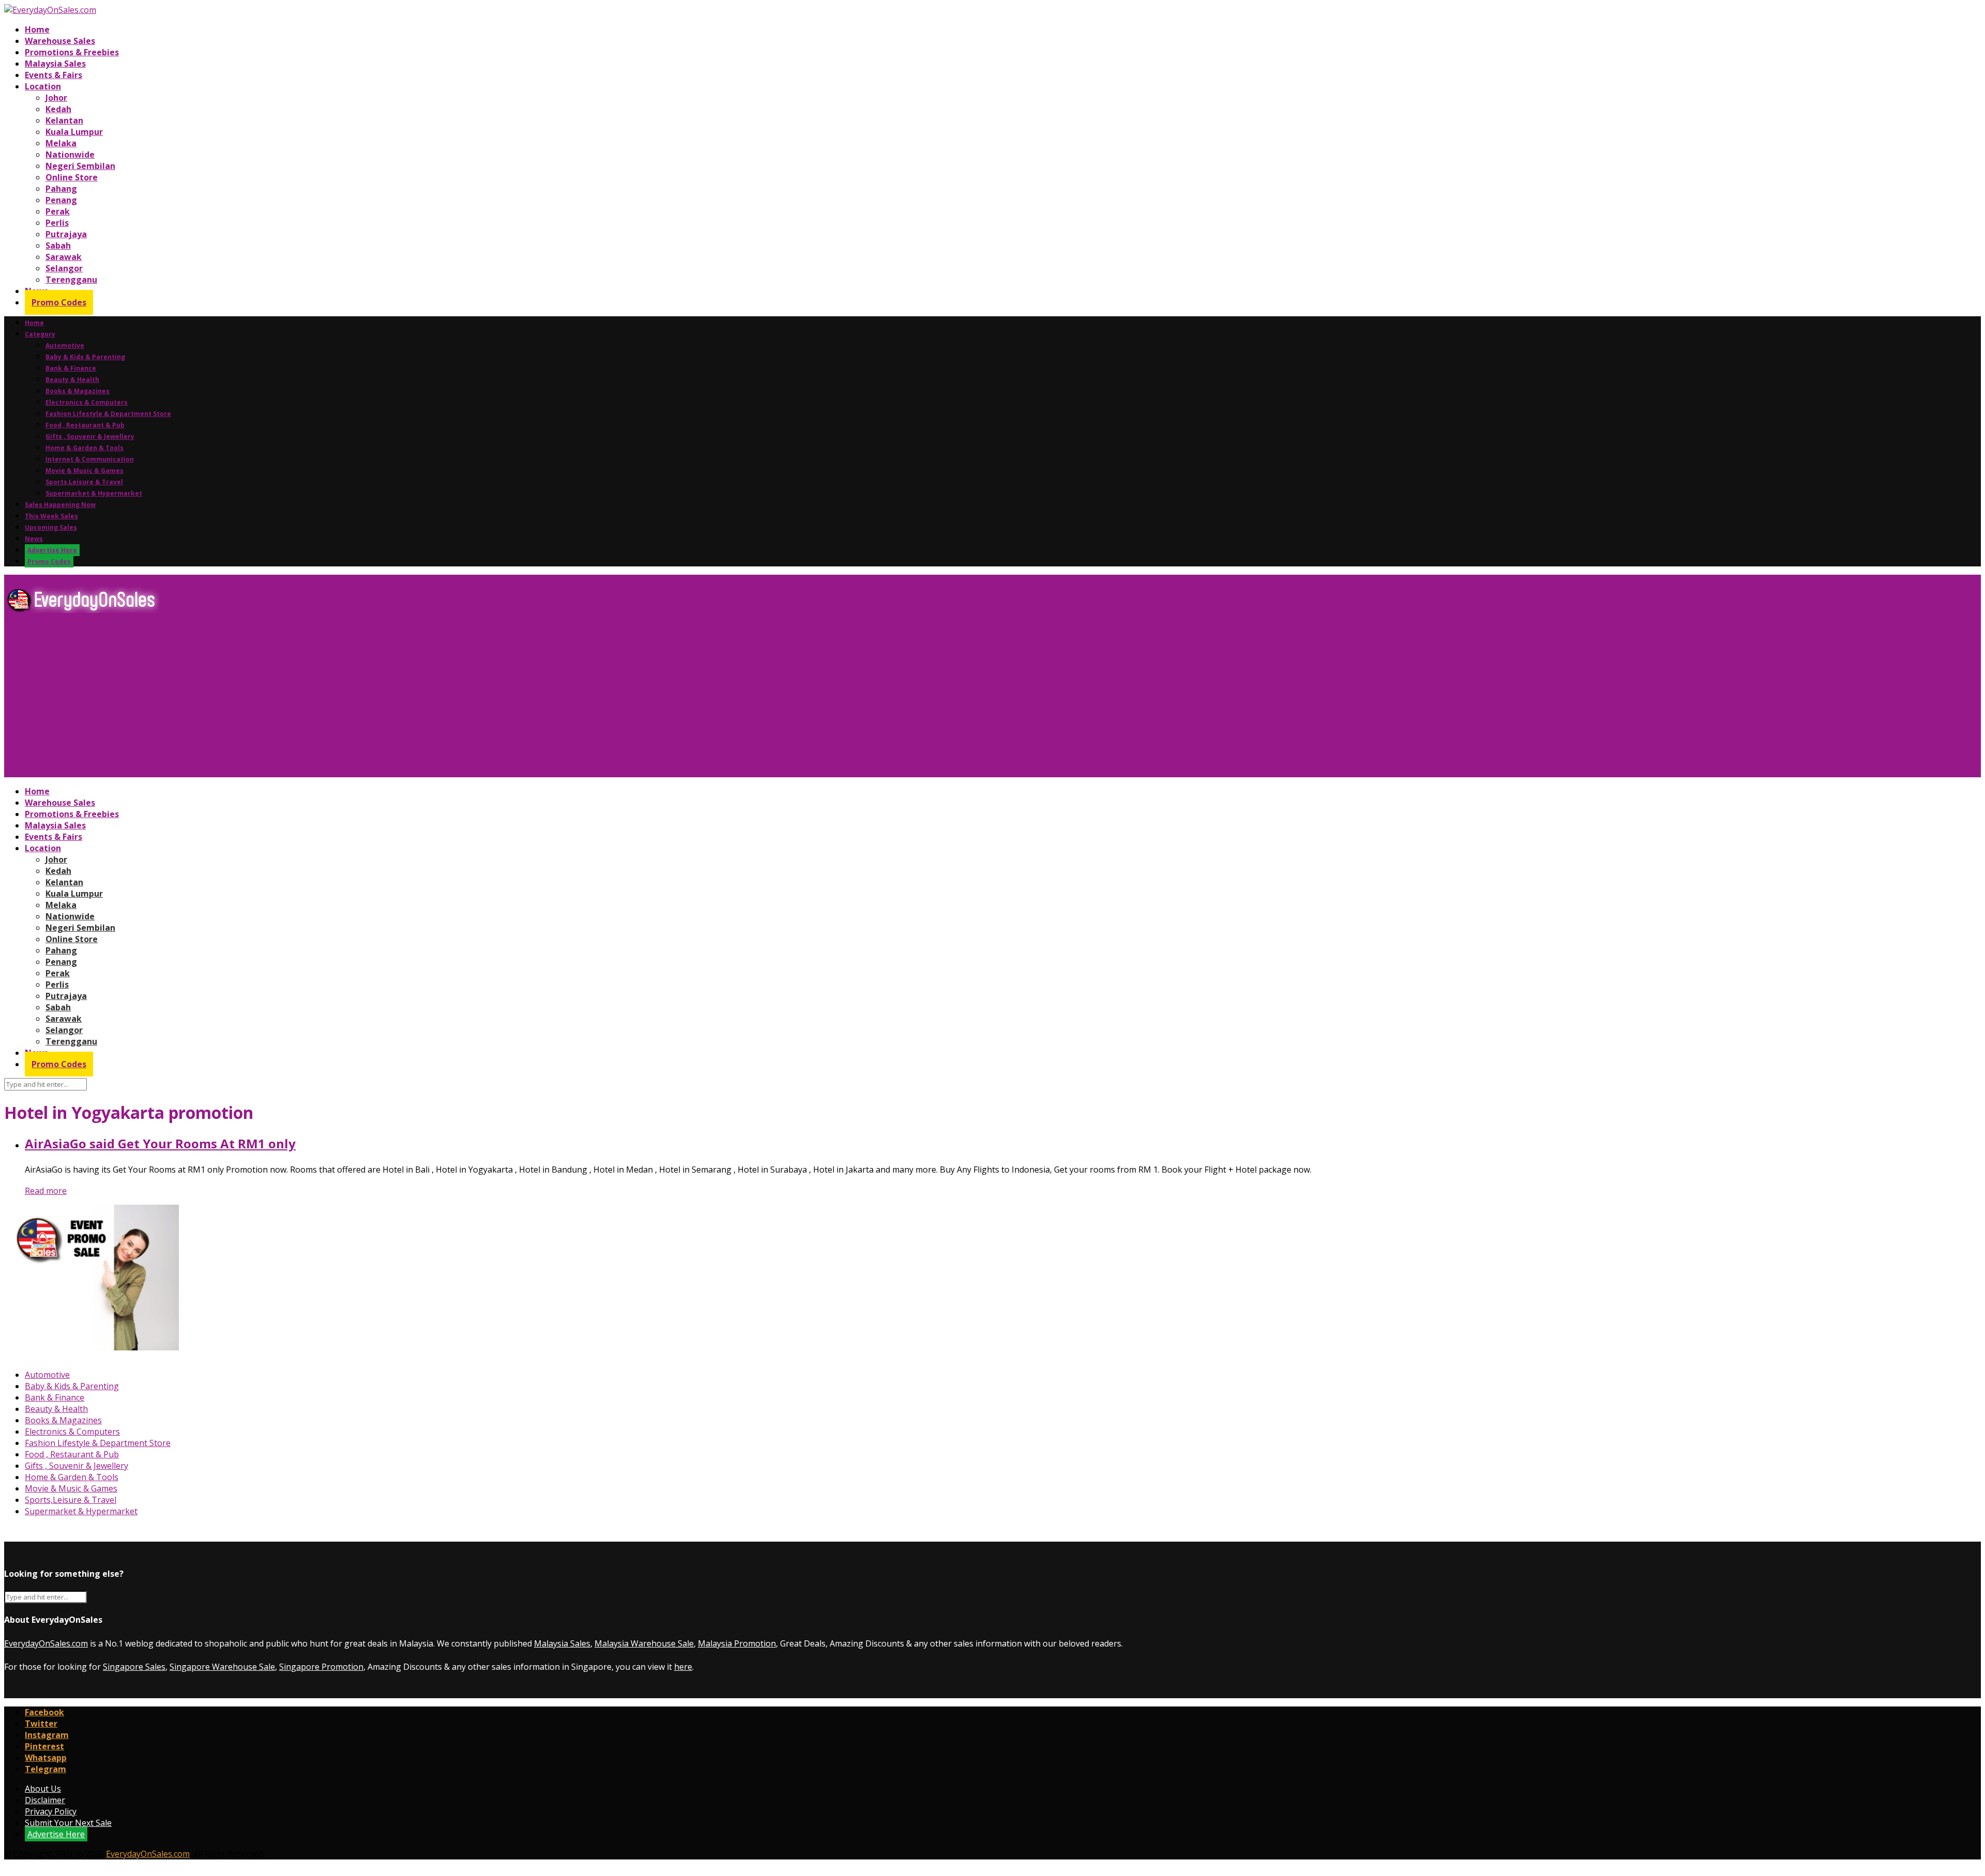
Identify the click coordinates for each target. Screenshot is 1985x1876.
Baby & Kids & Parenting (85, 357)
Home (37, 29)
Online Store (72, 177)
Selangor (64, 268)
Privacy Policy (51, 1811)
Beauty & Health (72, 380)
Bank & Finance (71, 368)
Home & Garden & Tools (85, 448)
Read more (46, 1191)
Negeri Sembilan (80, 166)
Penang (61, 200)
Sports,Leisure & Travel (84, 482)
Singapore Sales (134, 1667)
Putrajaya (66, 234)
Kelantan (64, 120)
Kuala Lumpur (74, 132)
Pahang (61, 189)
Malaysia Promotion (737, 1643)
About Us (43, 1789)
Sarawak (64, 257)
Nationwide (70, 155)
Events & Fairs (54, 75)
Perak (58, 211)
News (34, 539)
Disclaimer (45, 1800)
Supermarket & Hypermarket (94, 493)
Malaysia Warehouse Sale (644, 1643)
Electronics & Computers (87, 402)
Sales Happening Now (60, 505)
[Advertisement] (314, 699)
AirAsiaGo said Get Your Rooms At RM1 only (160, 1143)
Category (40, 334)
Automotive (65, 345)
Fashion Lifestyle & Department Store (108, 414)
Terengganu (71, 280)
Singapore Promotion (321, 1667)
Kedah (58, 109)
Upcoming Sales (51, 527)
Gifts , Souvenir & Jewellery (90, 436)
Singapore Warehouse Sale (222, 1667)
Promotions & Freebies (72, 52)
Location (43, 86)
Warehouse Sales (60, 41)
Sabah (58, 245)
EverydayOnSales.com (46, 1643)
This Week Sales (51, 516)
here (683, 1667)
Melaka (61, 143)
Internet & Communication (90, 459)
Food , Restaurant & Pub (85, 425)
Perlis (57, 223)
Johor (56, 98)
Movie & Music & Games (85, 471)
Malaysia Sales (55, 64)
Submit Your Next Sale (68, 1823)
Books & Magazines (78, 391)
